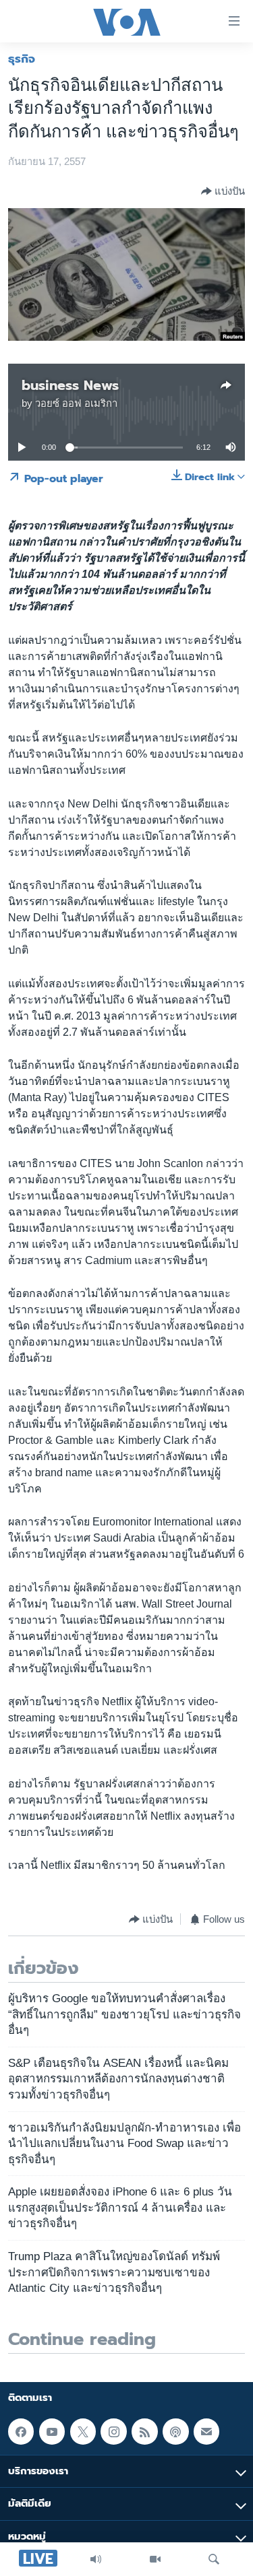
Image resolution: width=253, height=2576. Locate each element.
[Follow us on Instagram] (113, 2431)
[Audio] (96, 2559)
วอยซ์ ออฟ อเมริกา (76, 403)
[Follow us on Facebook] (21, 2431)
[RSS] (144, 2431)
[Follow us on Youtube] (52, 2431)
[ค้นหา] (214, 2559)
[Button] (223, 191)
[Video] (155, 2559)
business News (70, 385)
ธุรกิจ (22, 59)
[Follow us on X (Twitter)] (83, 2431)
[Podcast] (175, 2431)
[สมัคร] (206, 2431)
